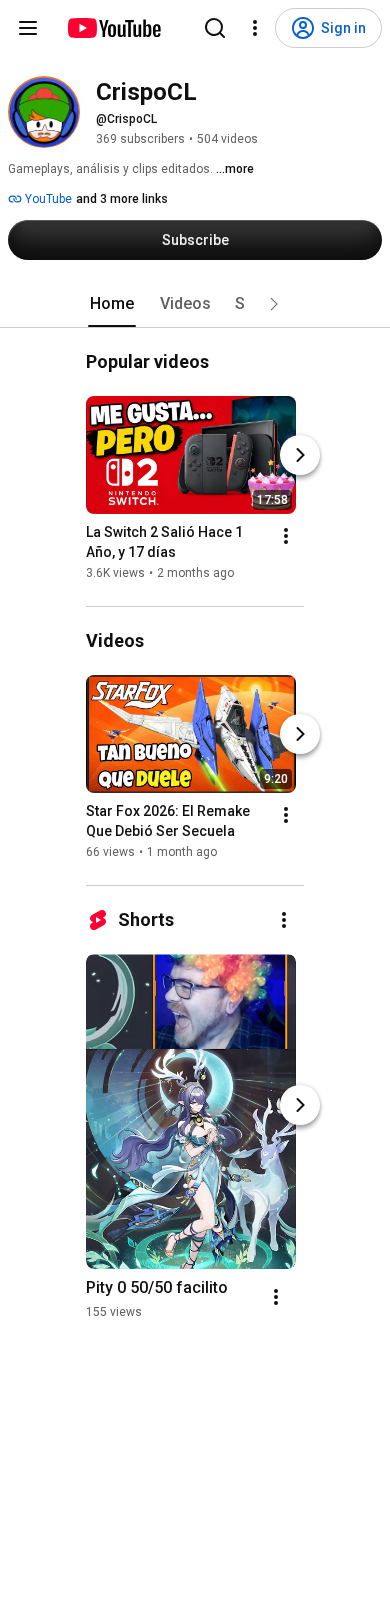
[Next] (300, 455)
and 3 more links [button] (122, 199)
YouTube (47, 199)
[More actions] (286, 536)
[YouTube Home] (113, 28)
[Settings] (255, 28)
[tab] (112, 304)
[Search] (215, 28)
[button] (274, 304)
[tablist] (195, 304)
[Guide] (28, 28)
